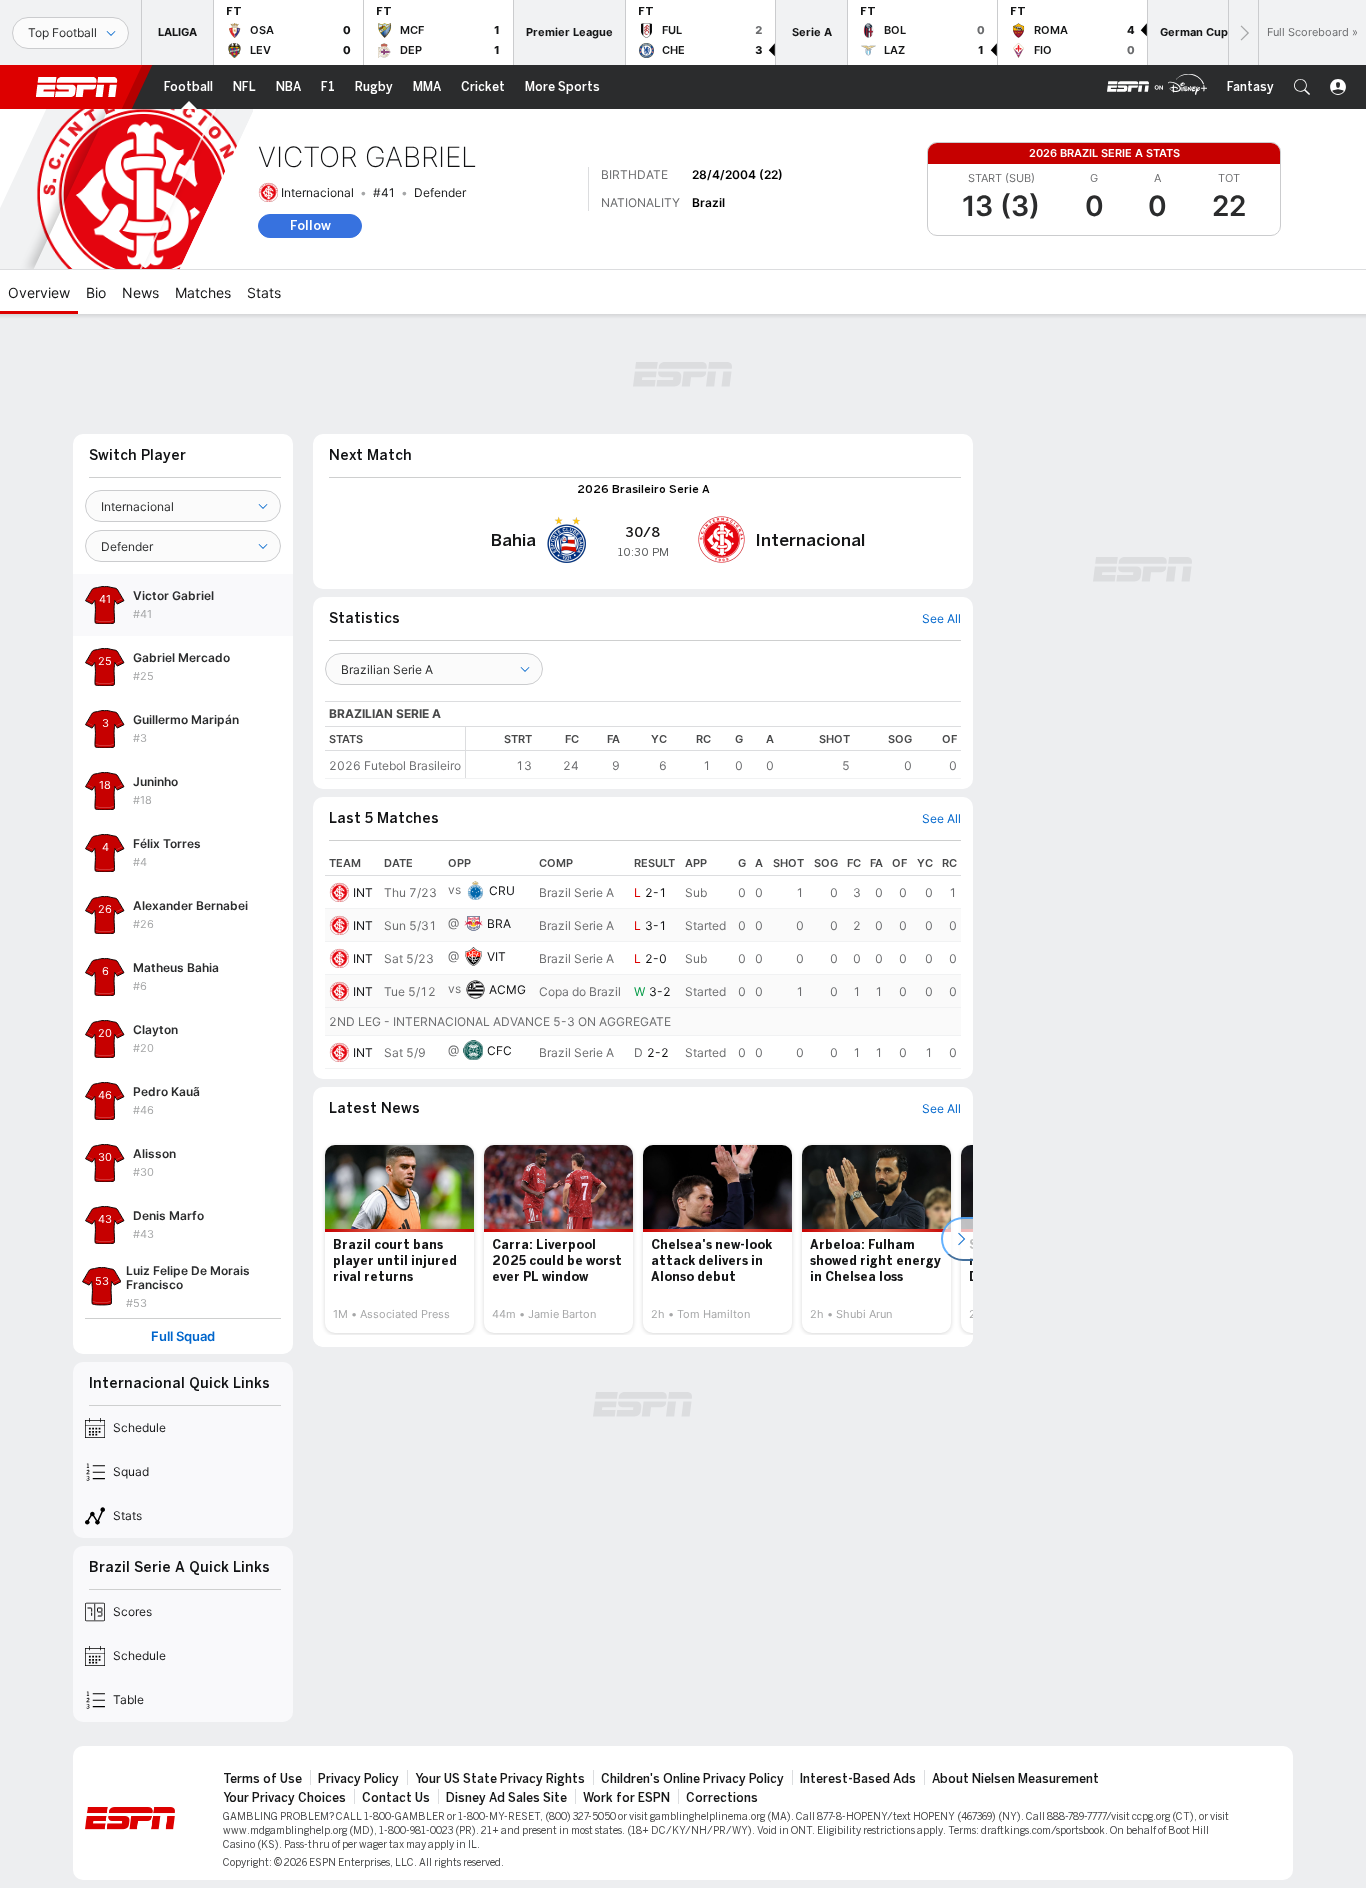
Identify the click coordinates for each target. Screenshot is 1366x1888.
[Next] (1243, 32)
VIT (496, 956)
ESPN (77, 87)
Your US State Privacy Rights (500, 1779)
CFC (499, 1050)
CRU (502, 890)
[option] (399, 1239)
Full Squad (183, 1336)
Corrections (722, 1798)
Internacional (317, 192)
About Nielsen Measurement (1015, 1779)
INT (363, 892)
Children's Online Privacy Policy (692, 1779)
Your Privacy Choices (284, 1798)
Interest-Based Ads (858, 1779)
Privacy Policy (358, 1779)
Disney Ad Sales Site (506, 1798)
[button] (1302, 87)
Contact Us (396, 1798)
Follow (310, 225)
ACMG (507, 989)
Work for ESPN (626, 1798)
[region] (713, 752)
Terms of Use (262, 1779)
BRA (499, 923)
